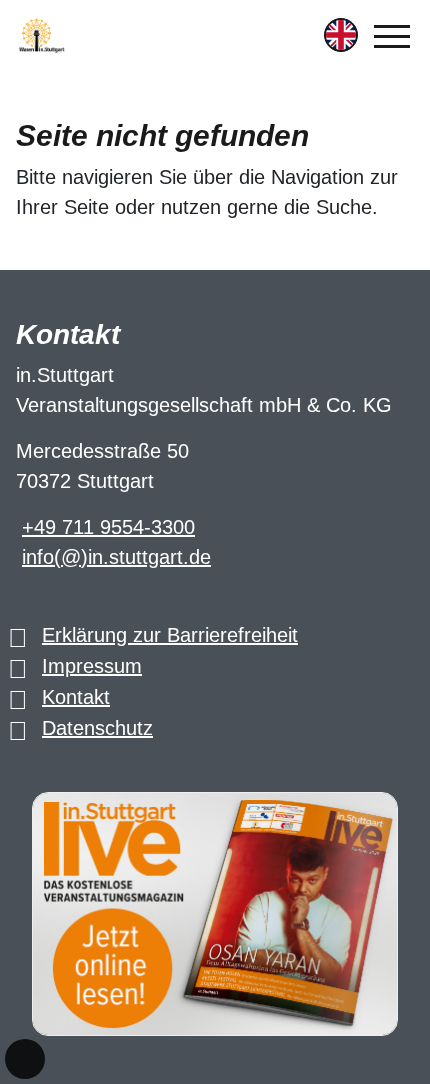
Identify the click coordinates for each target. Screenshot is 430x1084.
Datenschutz (97, 728)
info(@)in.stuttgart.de (116, 557)
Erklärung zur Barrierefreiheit (170, 635)
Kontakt (76, 697)
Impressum (92, 666)
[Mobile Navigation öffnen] (392, 36)
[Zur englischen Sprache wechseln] (341, 35)
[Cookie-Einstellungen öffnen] (25, 1059)
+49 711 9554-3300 (108, 527)
